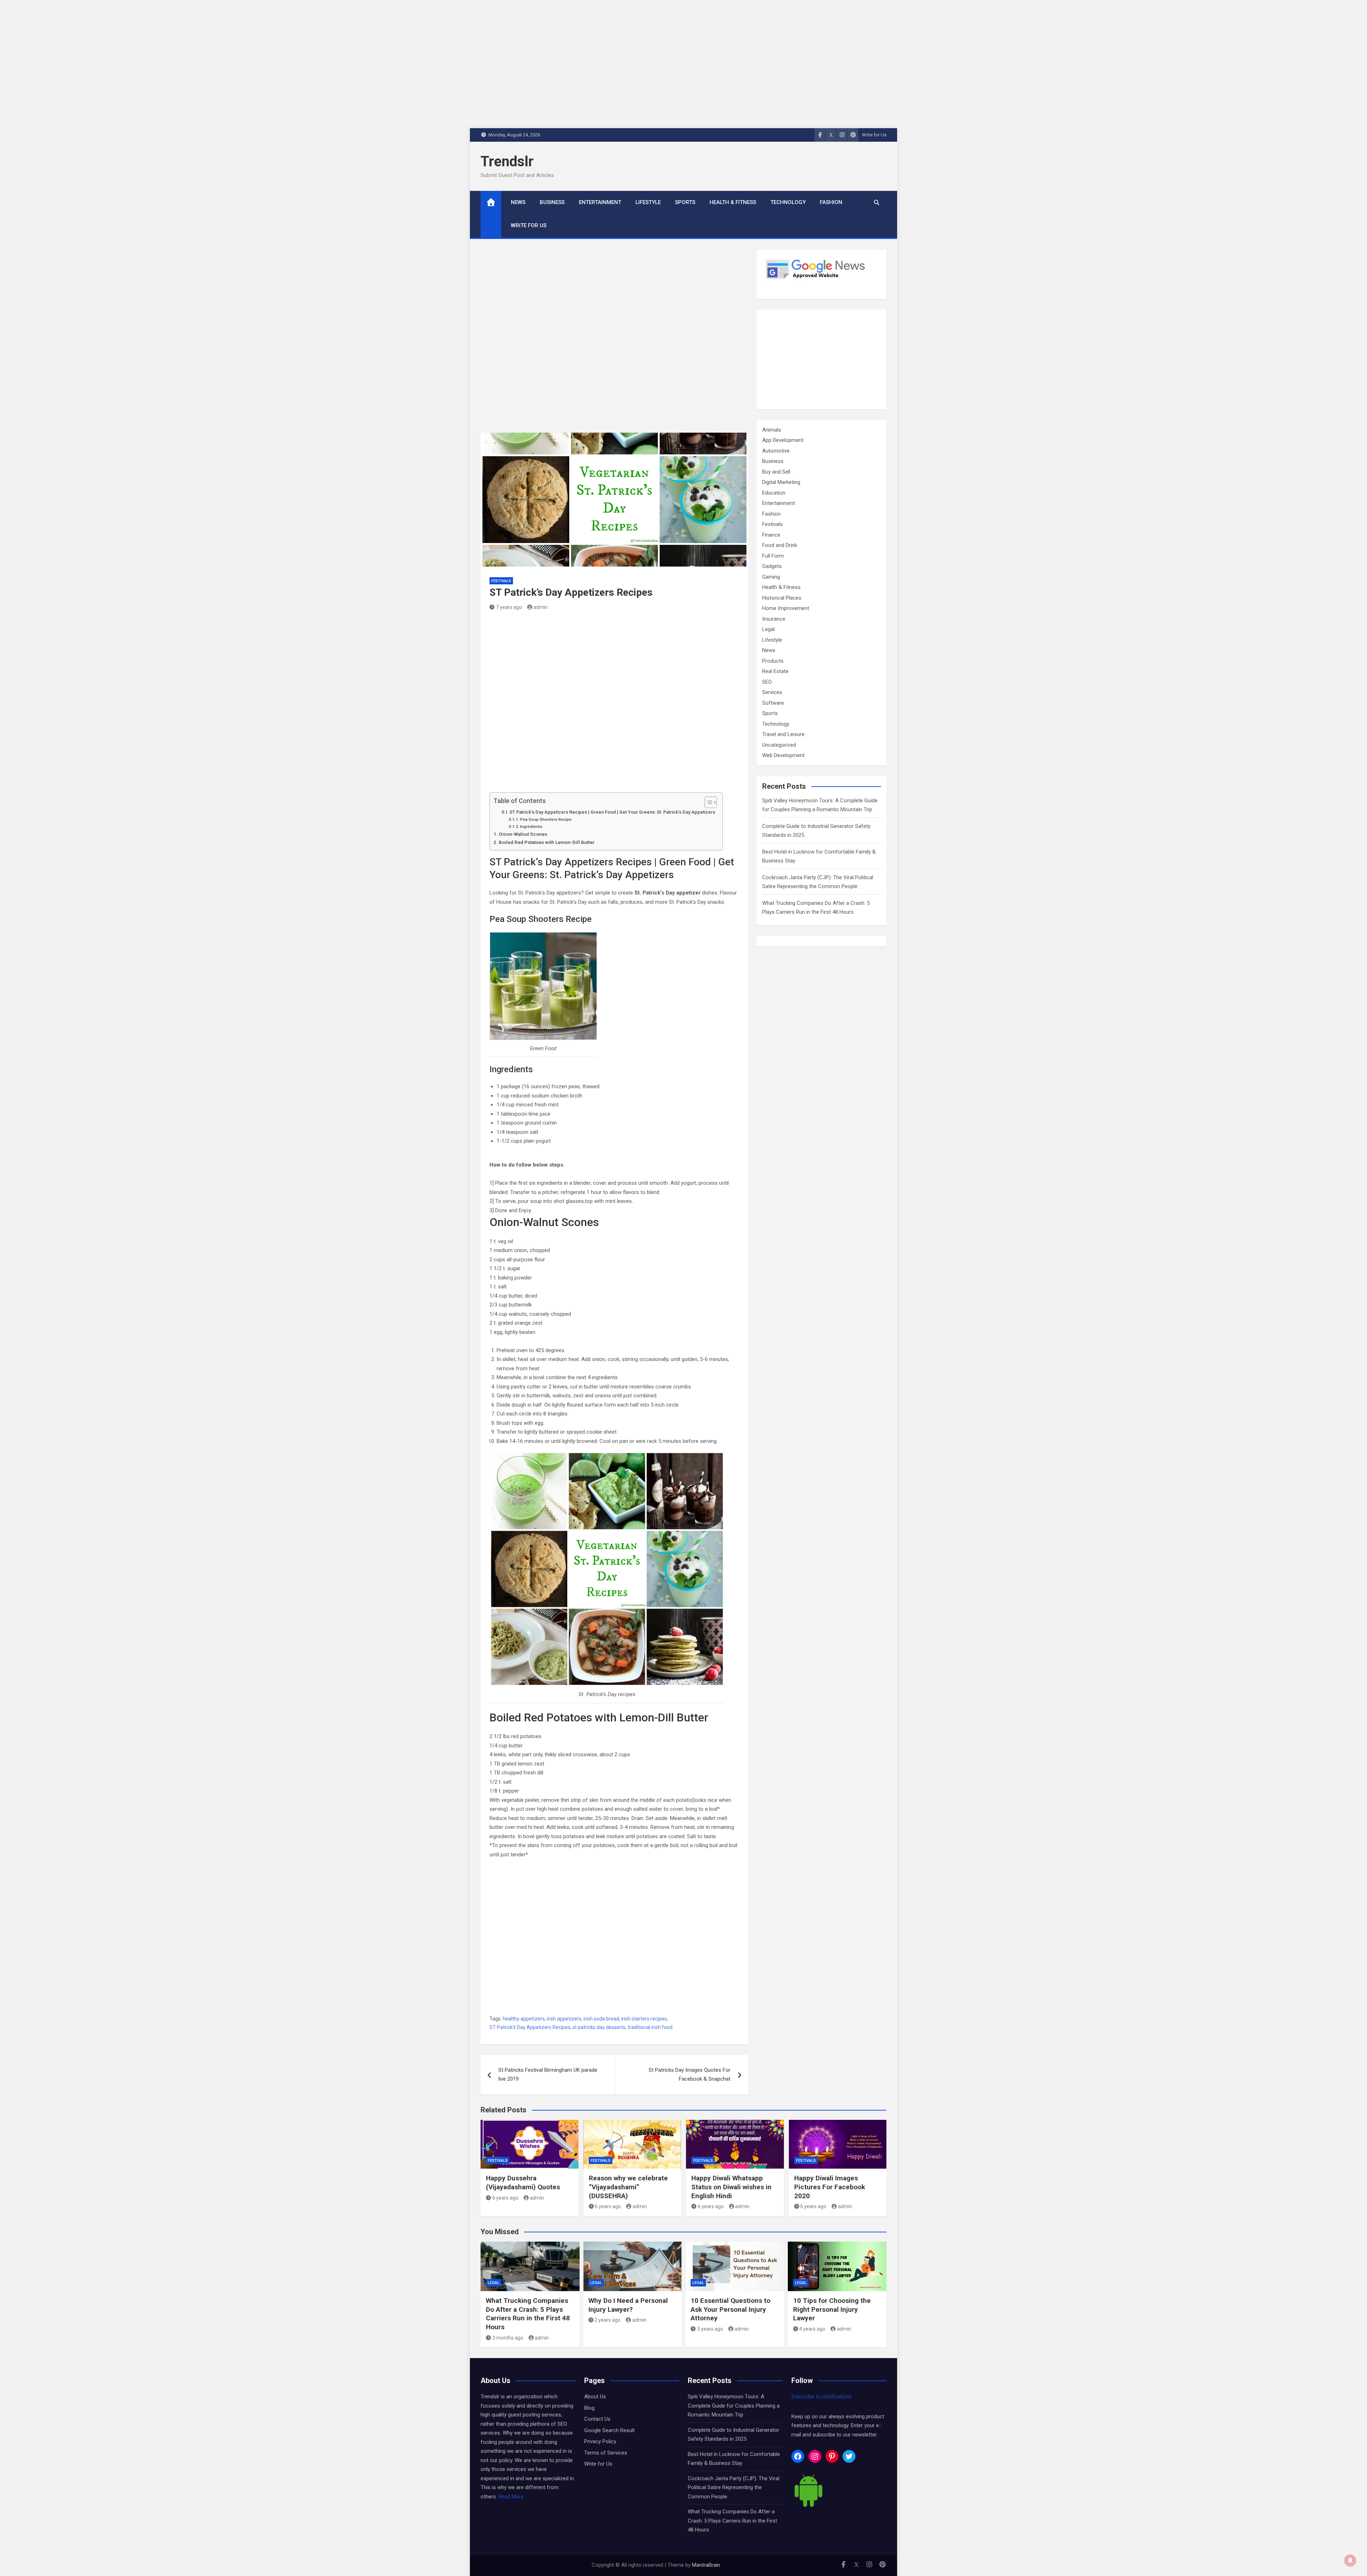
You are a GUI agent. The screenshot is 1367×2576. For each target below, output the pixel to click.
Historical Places (782, 598)
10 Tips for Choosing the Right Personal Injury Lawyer (832, 2309)
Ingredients (531, 826)
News (518, 202)
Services (772, 692)
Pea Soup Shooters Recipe (546, 819)
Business (552, 202)
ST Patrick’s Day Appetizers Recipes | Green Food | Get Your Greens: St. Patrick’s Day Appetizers (612, 812)
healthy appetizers (524, 2019)
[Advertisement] (614, 341)
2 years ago (607, 2320)
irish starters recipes (644, 2019)
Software (773, 703)
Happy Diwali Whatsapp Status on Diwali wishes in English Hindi (731, 2187)
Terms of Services (606, 2453)
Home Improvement (786, 608)
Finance (771, 535)
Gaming (771, 577)
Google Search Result (609, 2430)
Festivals (501, 581)
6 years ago (505, 2198)
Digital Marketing (781, 482)
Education (774, 493)
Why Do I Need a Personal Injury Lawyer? (628, 2305)
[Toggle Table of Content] (707, 802)
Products (773, 661)
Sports (685, 202)
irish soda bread (601, 2019)
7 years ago (509, 607)
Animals (772, 430)
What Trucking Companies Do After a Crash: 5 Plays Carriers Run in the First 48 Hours (528, 2314)
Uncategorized (779, 745)
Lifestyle (648, 202)
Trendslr (507, 161)
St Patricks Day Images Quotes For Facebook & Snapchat (690, 2075)
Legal (768, 629)
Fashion (831, 202)
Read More (511, 2497)
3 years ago (710, 2329)
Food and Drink (780, 545)
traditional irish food (650, 2027)
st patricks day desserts (599, 2027)
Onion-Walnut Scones (523, 834)
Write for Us (874, 135)
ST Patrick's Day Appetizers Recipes (530, 2027)
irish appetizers (564, 2019)
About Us (595, 2397)
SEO (767, 682)
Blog (589, 2408)
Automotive (776, 451)
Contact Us (597, 2419)
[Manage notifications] (1350, 2560)
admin (540, 607)
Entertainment (600, 202)
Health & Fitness (733, 202)
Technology (788, 202)
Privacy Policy (600, 2441)
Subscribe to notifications (821, 2397)
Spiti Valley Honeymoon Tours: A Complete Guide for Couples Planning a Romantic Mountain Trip (734, 2406)
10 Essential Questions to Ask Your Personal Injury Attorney (730, 2309)
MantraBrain (706, 2565)
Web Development (783, 755)
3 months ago (508, 2338)
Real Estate (775, 671)
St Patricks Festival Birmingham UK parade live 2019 (548, 2075)
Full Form (773, 556)
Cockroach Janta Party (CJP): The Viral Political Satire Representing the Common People (734, 2488)
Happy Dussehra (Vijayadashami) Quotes (523, 2183)
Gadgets (772, 566)
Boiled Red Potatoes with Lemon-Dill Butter (547, 842)
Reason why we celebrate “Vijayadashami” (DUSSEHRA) (628, 2187)
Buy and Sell (776, 472)
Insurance (774, 619)
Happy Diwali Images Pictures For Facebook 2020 (830, 2187)
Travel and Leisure (783, 734)
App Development (783, 440)
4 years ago (812, 2329)
